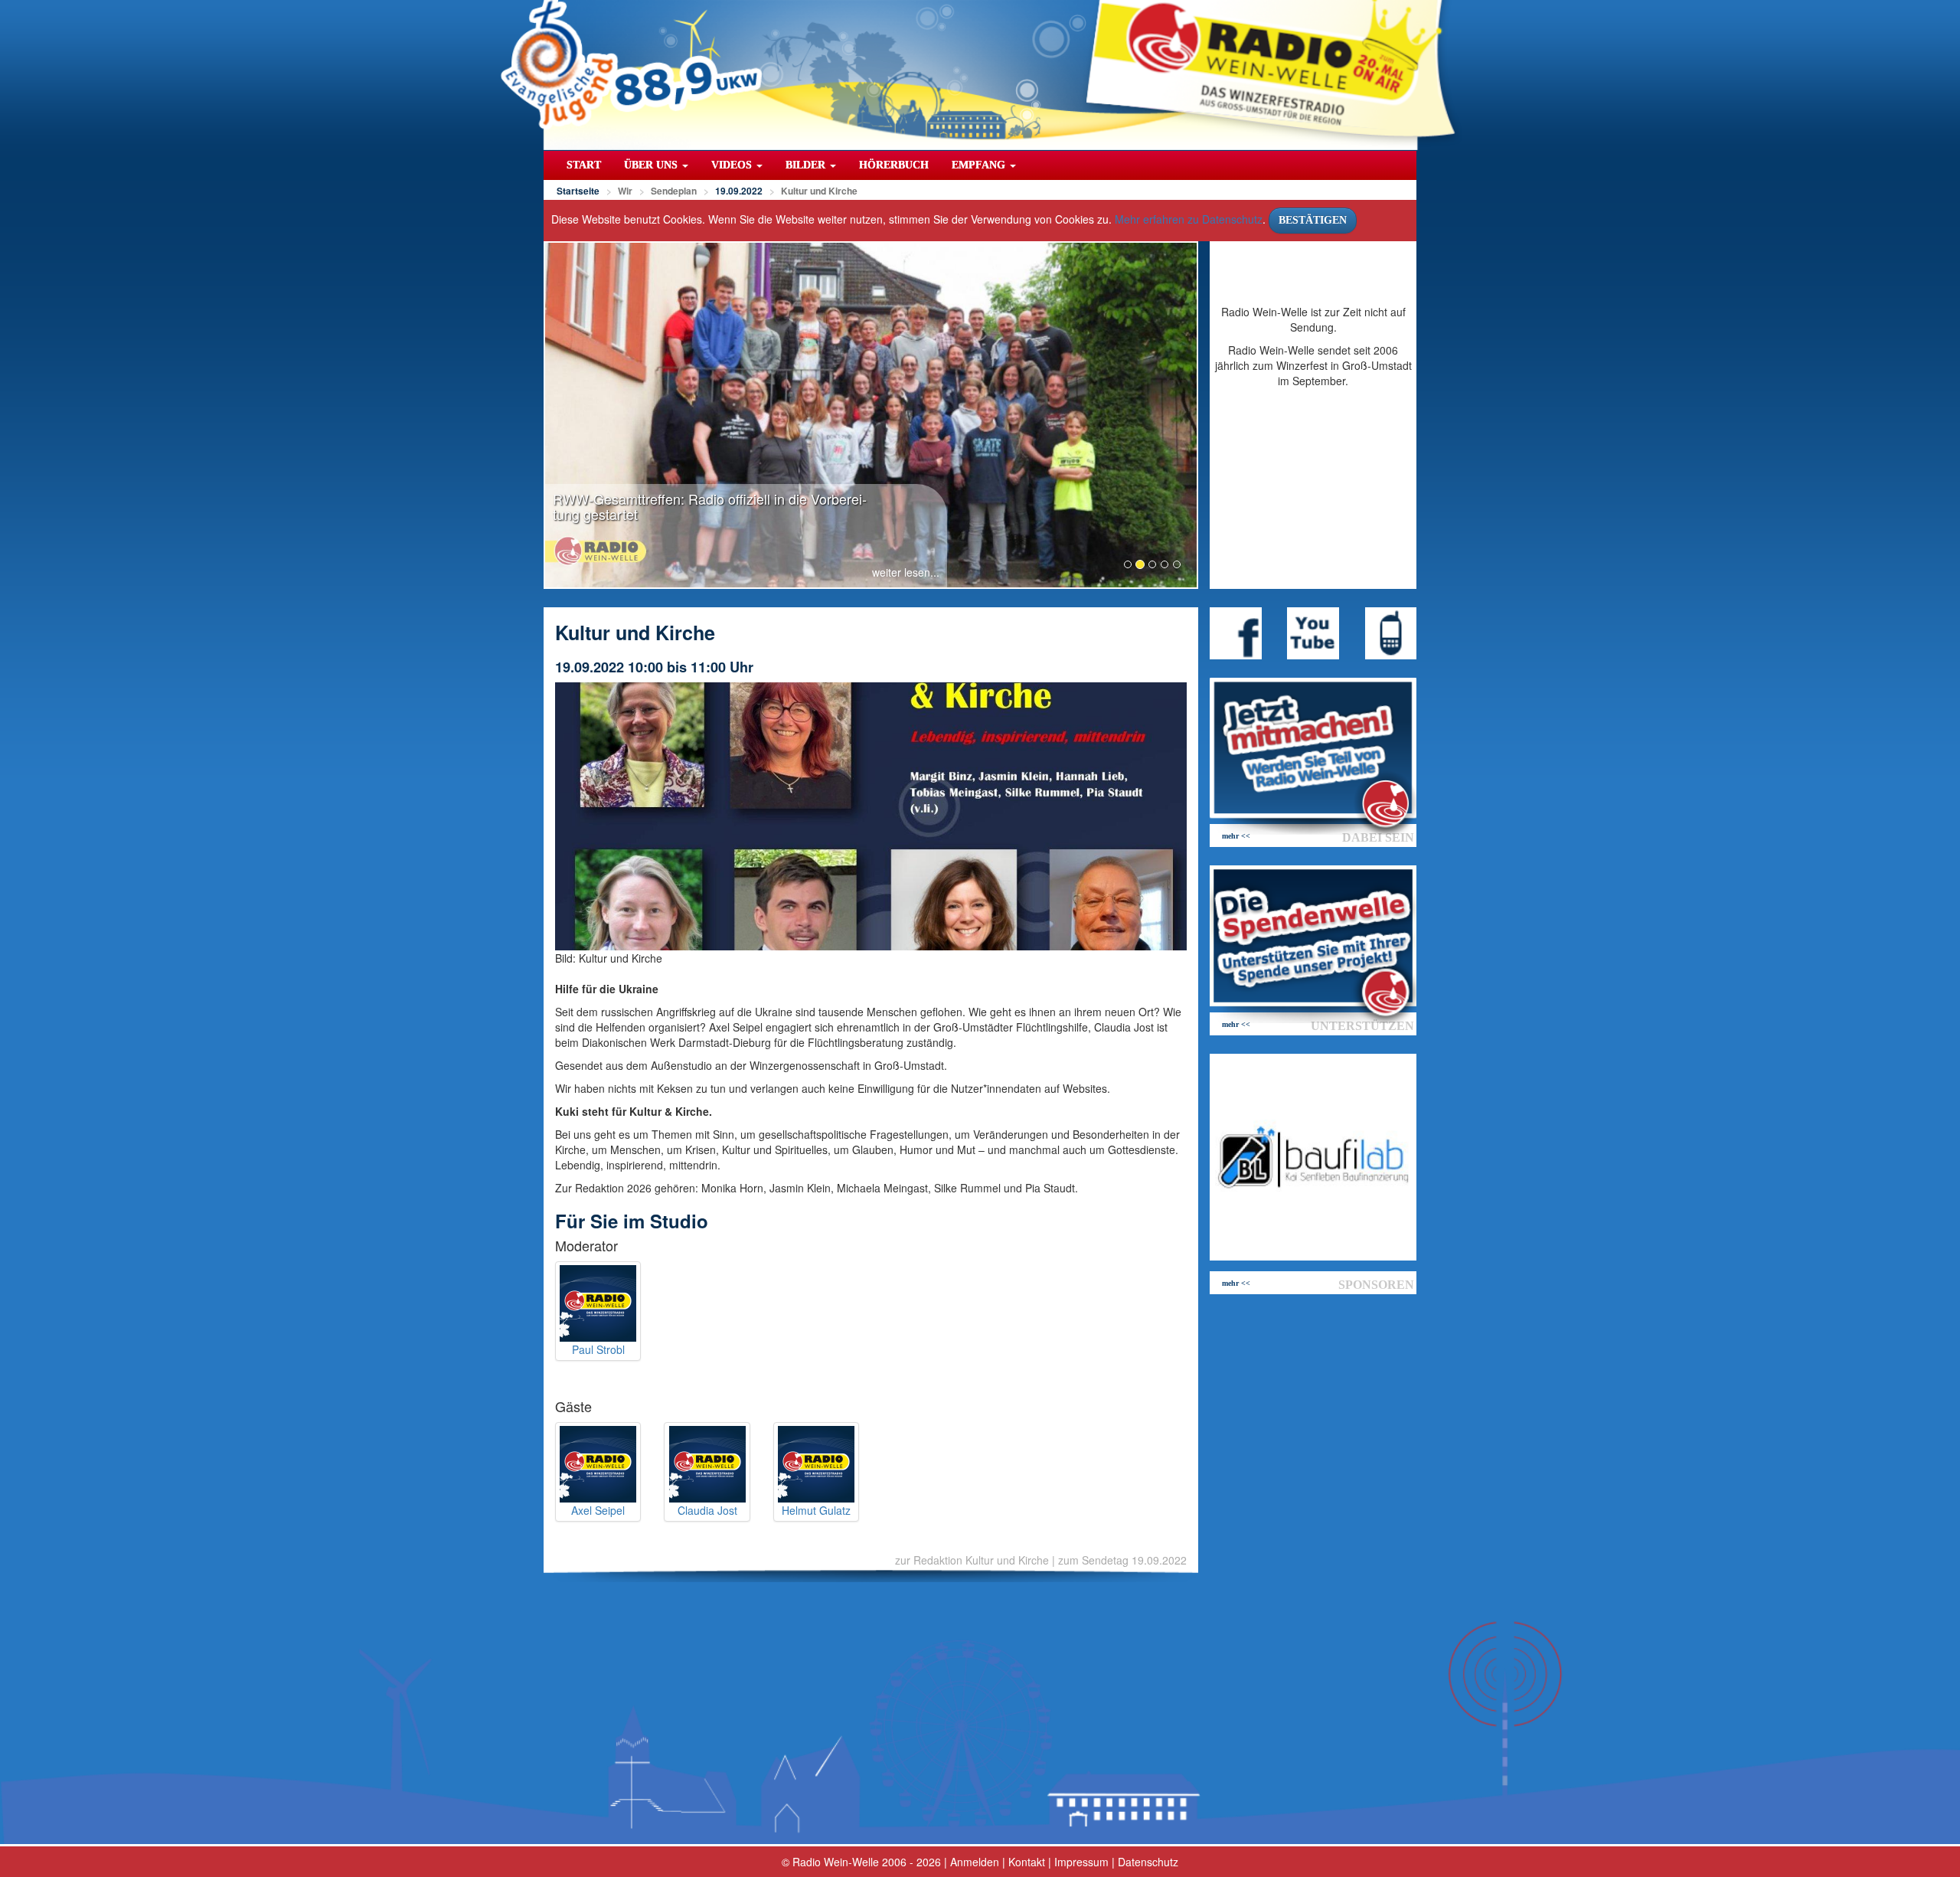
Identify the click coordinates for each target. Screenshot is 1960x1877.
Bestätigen (1313, 220)
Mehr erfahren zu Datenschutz (1189, 219)
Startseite (578, 191)
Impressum (1081, 1862)
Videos (733, 165)
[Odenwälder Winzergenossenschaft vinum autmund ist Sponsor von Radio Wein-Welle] (1313, 1157)
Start (584, 165)
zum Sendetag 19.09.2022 (1122, 1560)
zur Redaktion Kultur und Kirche (972, 1560)
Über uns (652, 165)
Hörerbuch (894, 165)
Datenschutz (1148, 1862)
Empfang (980, 165)
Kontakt (1027, 1862)
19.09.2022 (739, 191)
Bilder (807, 165)
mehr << (1236, 836)
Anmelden (975, 1862)
